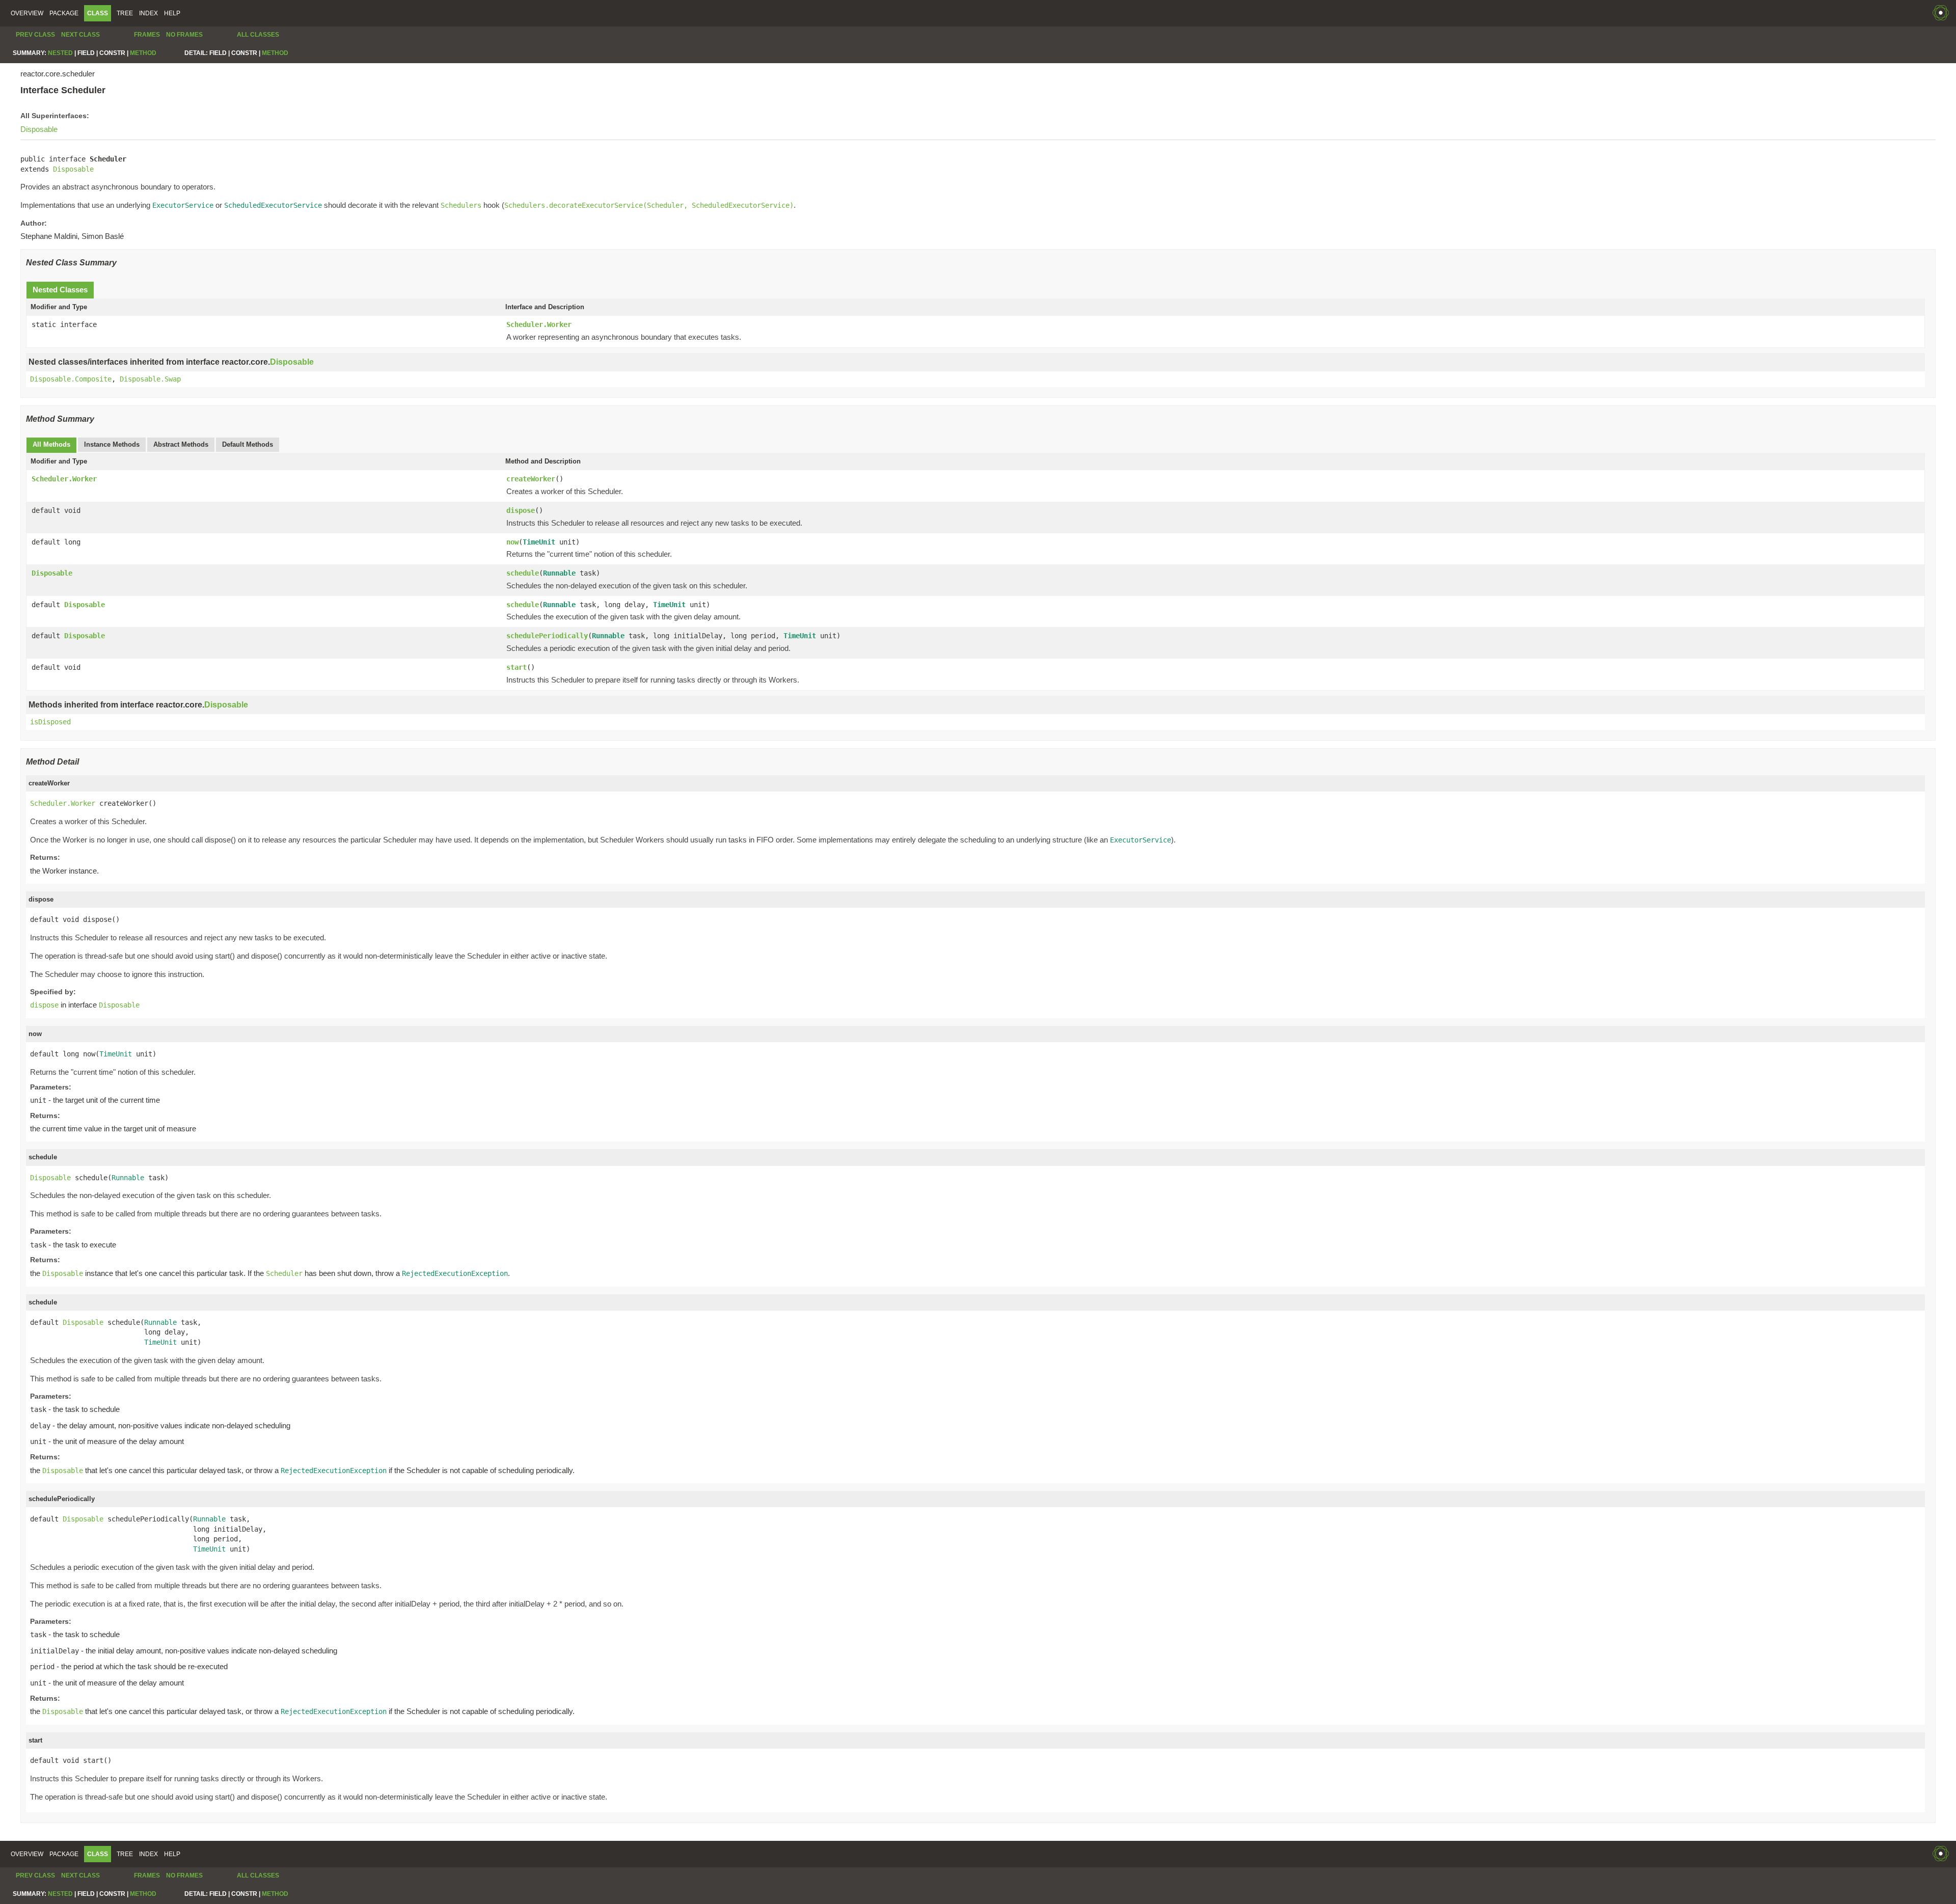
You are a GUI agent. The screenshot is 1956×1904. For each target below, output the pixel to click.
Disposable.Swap (150, 379)
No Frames (184, 35)
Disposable (39, 129)
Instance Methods (112, 444)
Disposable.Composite (71, 379)
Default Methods (248, 444)
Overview (27, 13)
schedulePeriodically (547, 636)
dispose (521, 510)
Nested (60, 53)
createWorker (531, 479)
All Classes (258, 35)
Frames (147, 35)
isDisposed (50, 722)
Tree (125, 13)
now (512, 542)
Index (148, 13)
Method (143, 53)
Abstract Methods (181, 444)
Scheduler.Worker (539, 324)
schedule (523, 573)
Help (172, 13)
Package (64, 13)
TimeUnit (539, 542)
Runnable (559, 573)
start (517, 667)
